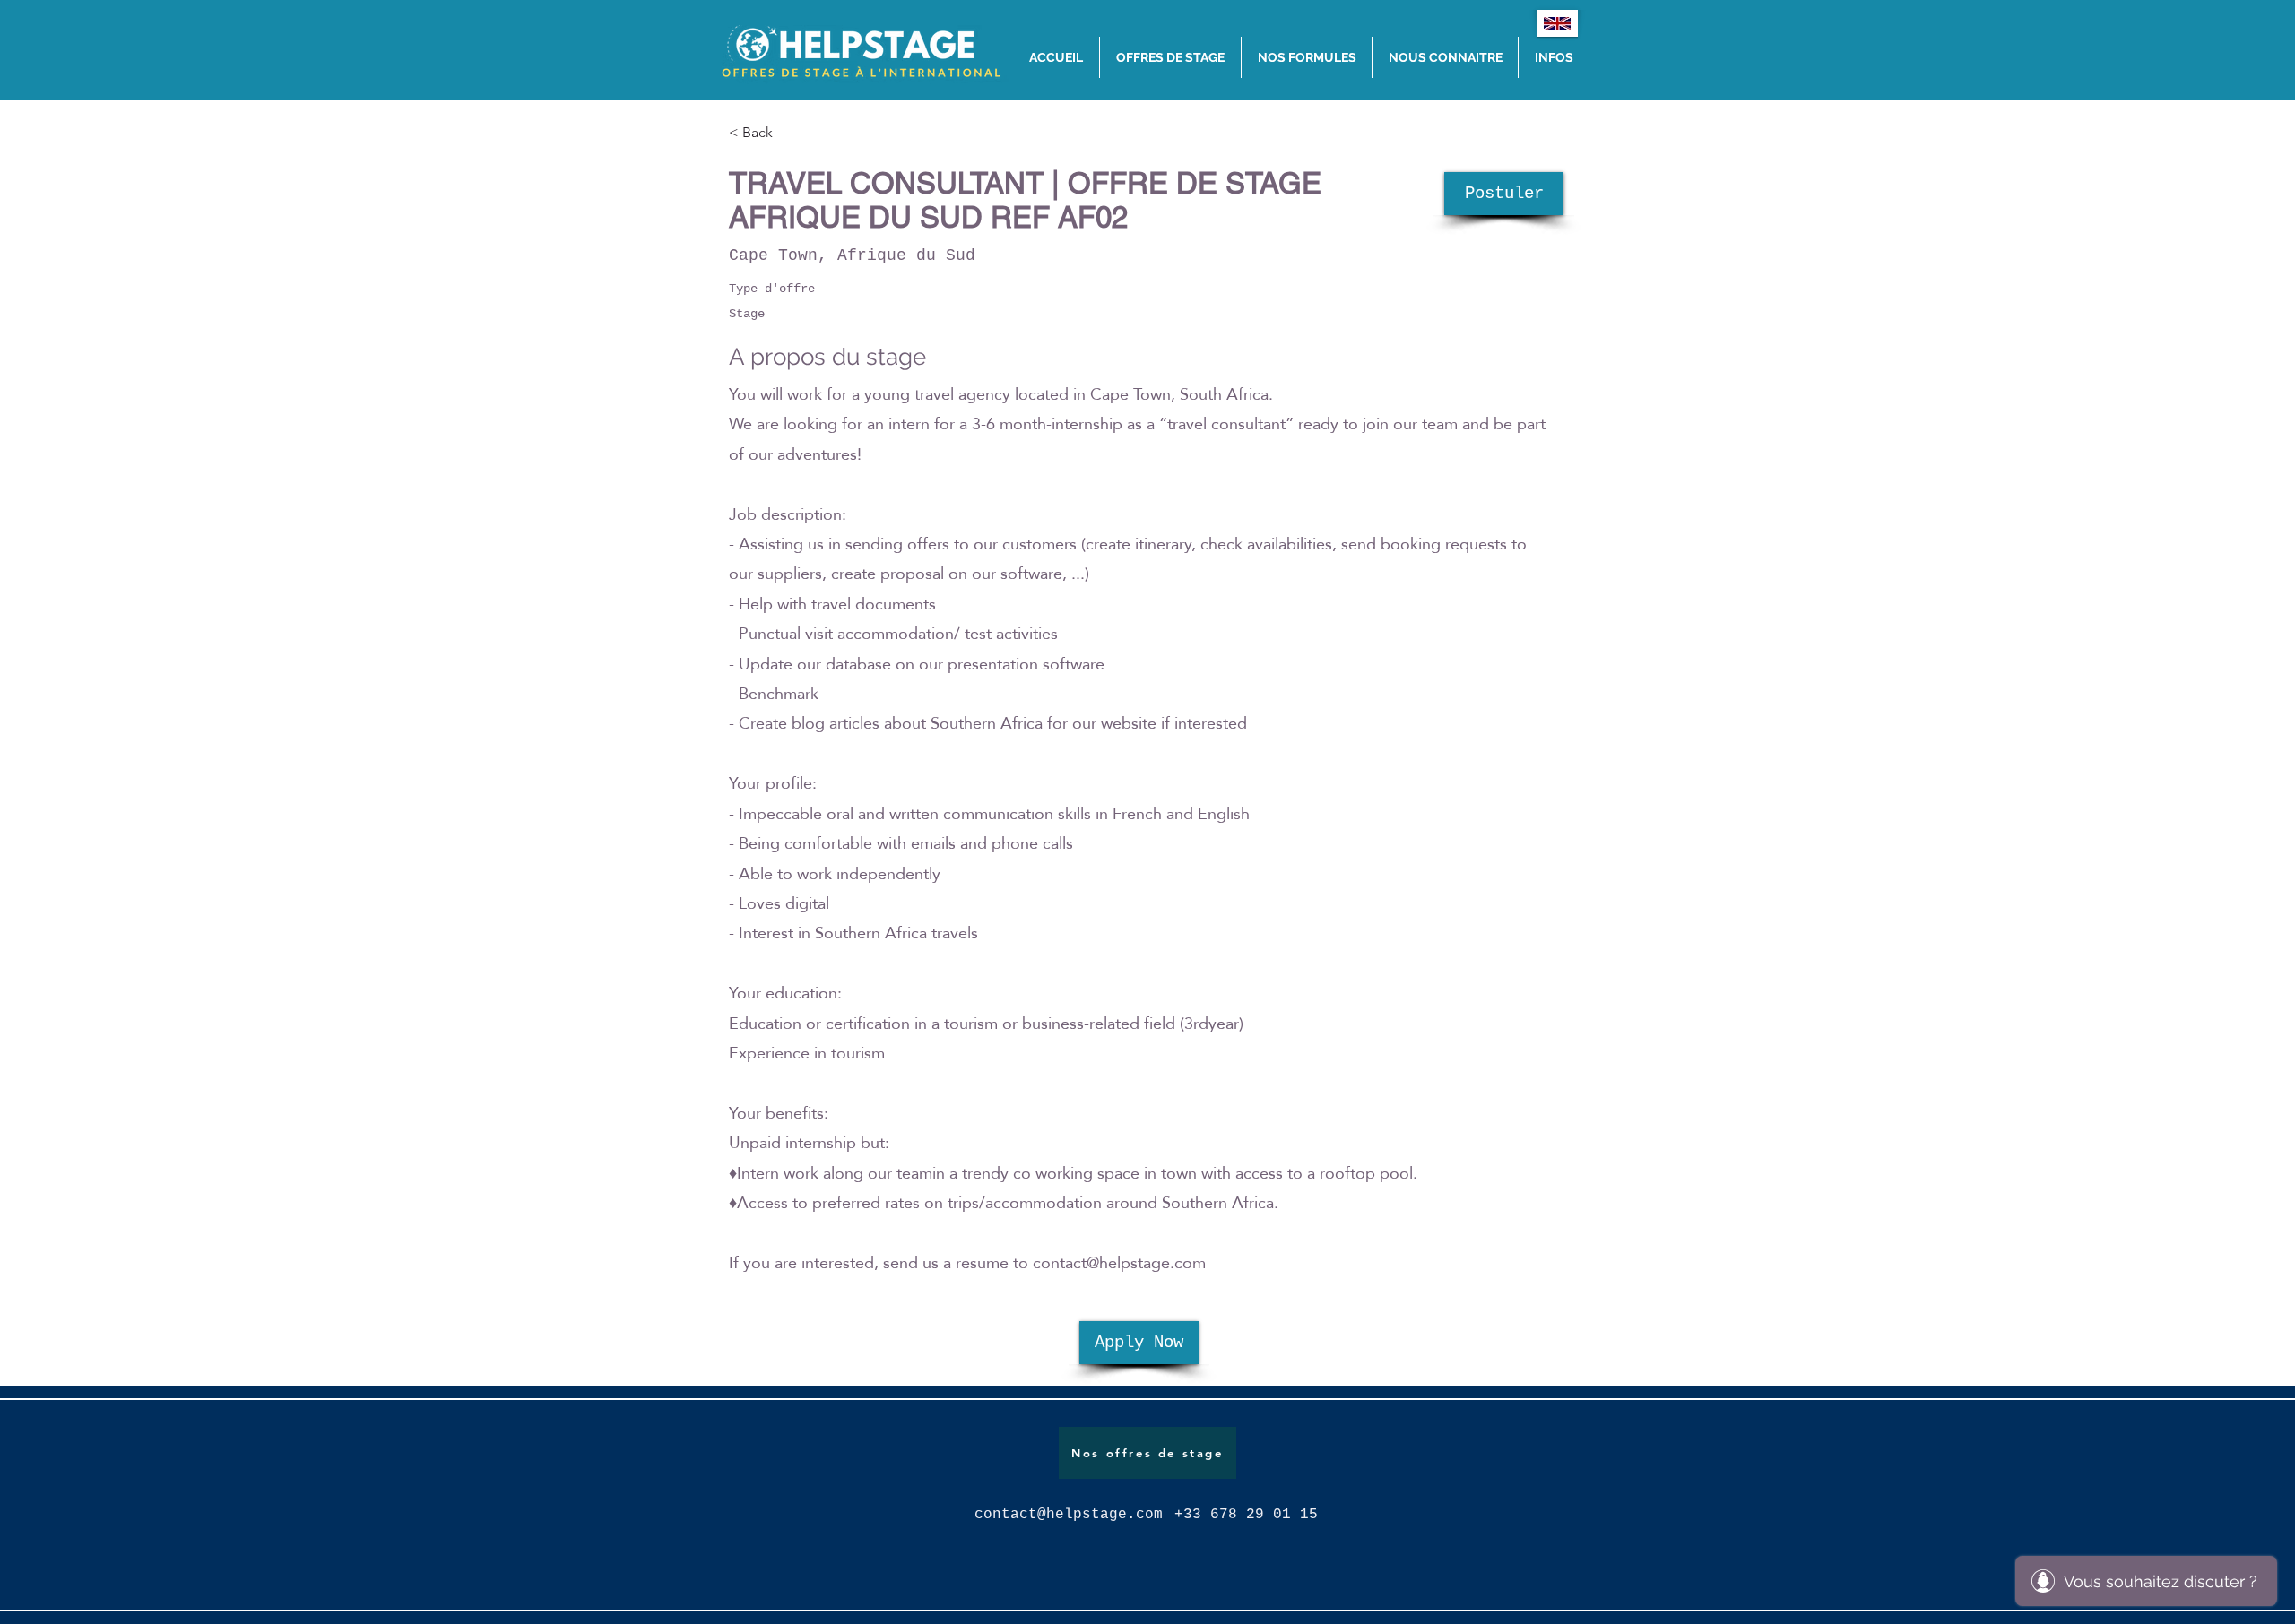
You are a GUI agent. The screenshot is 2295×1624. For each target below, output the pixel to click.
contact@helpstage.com (1119, 1262)
